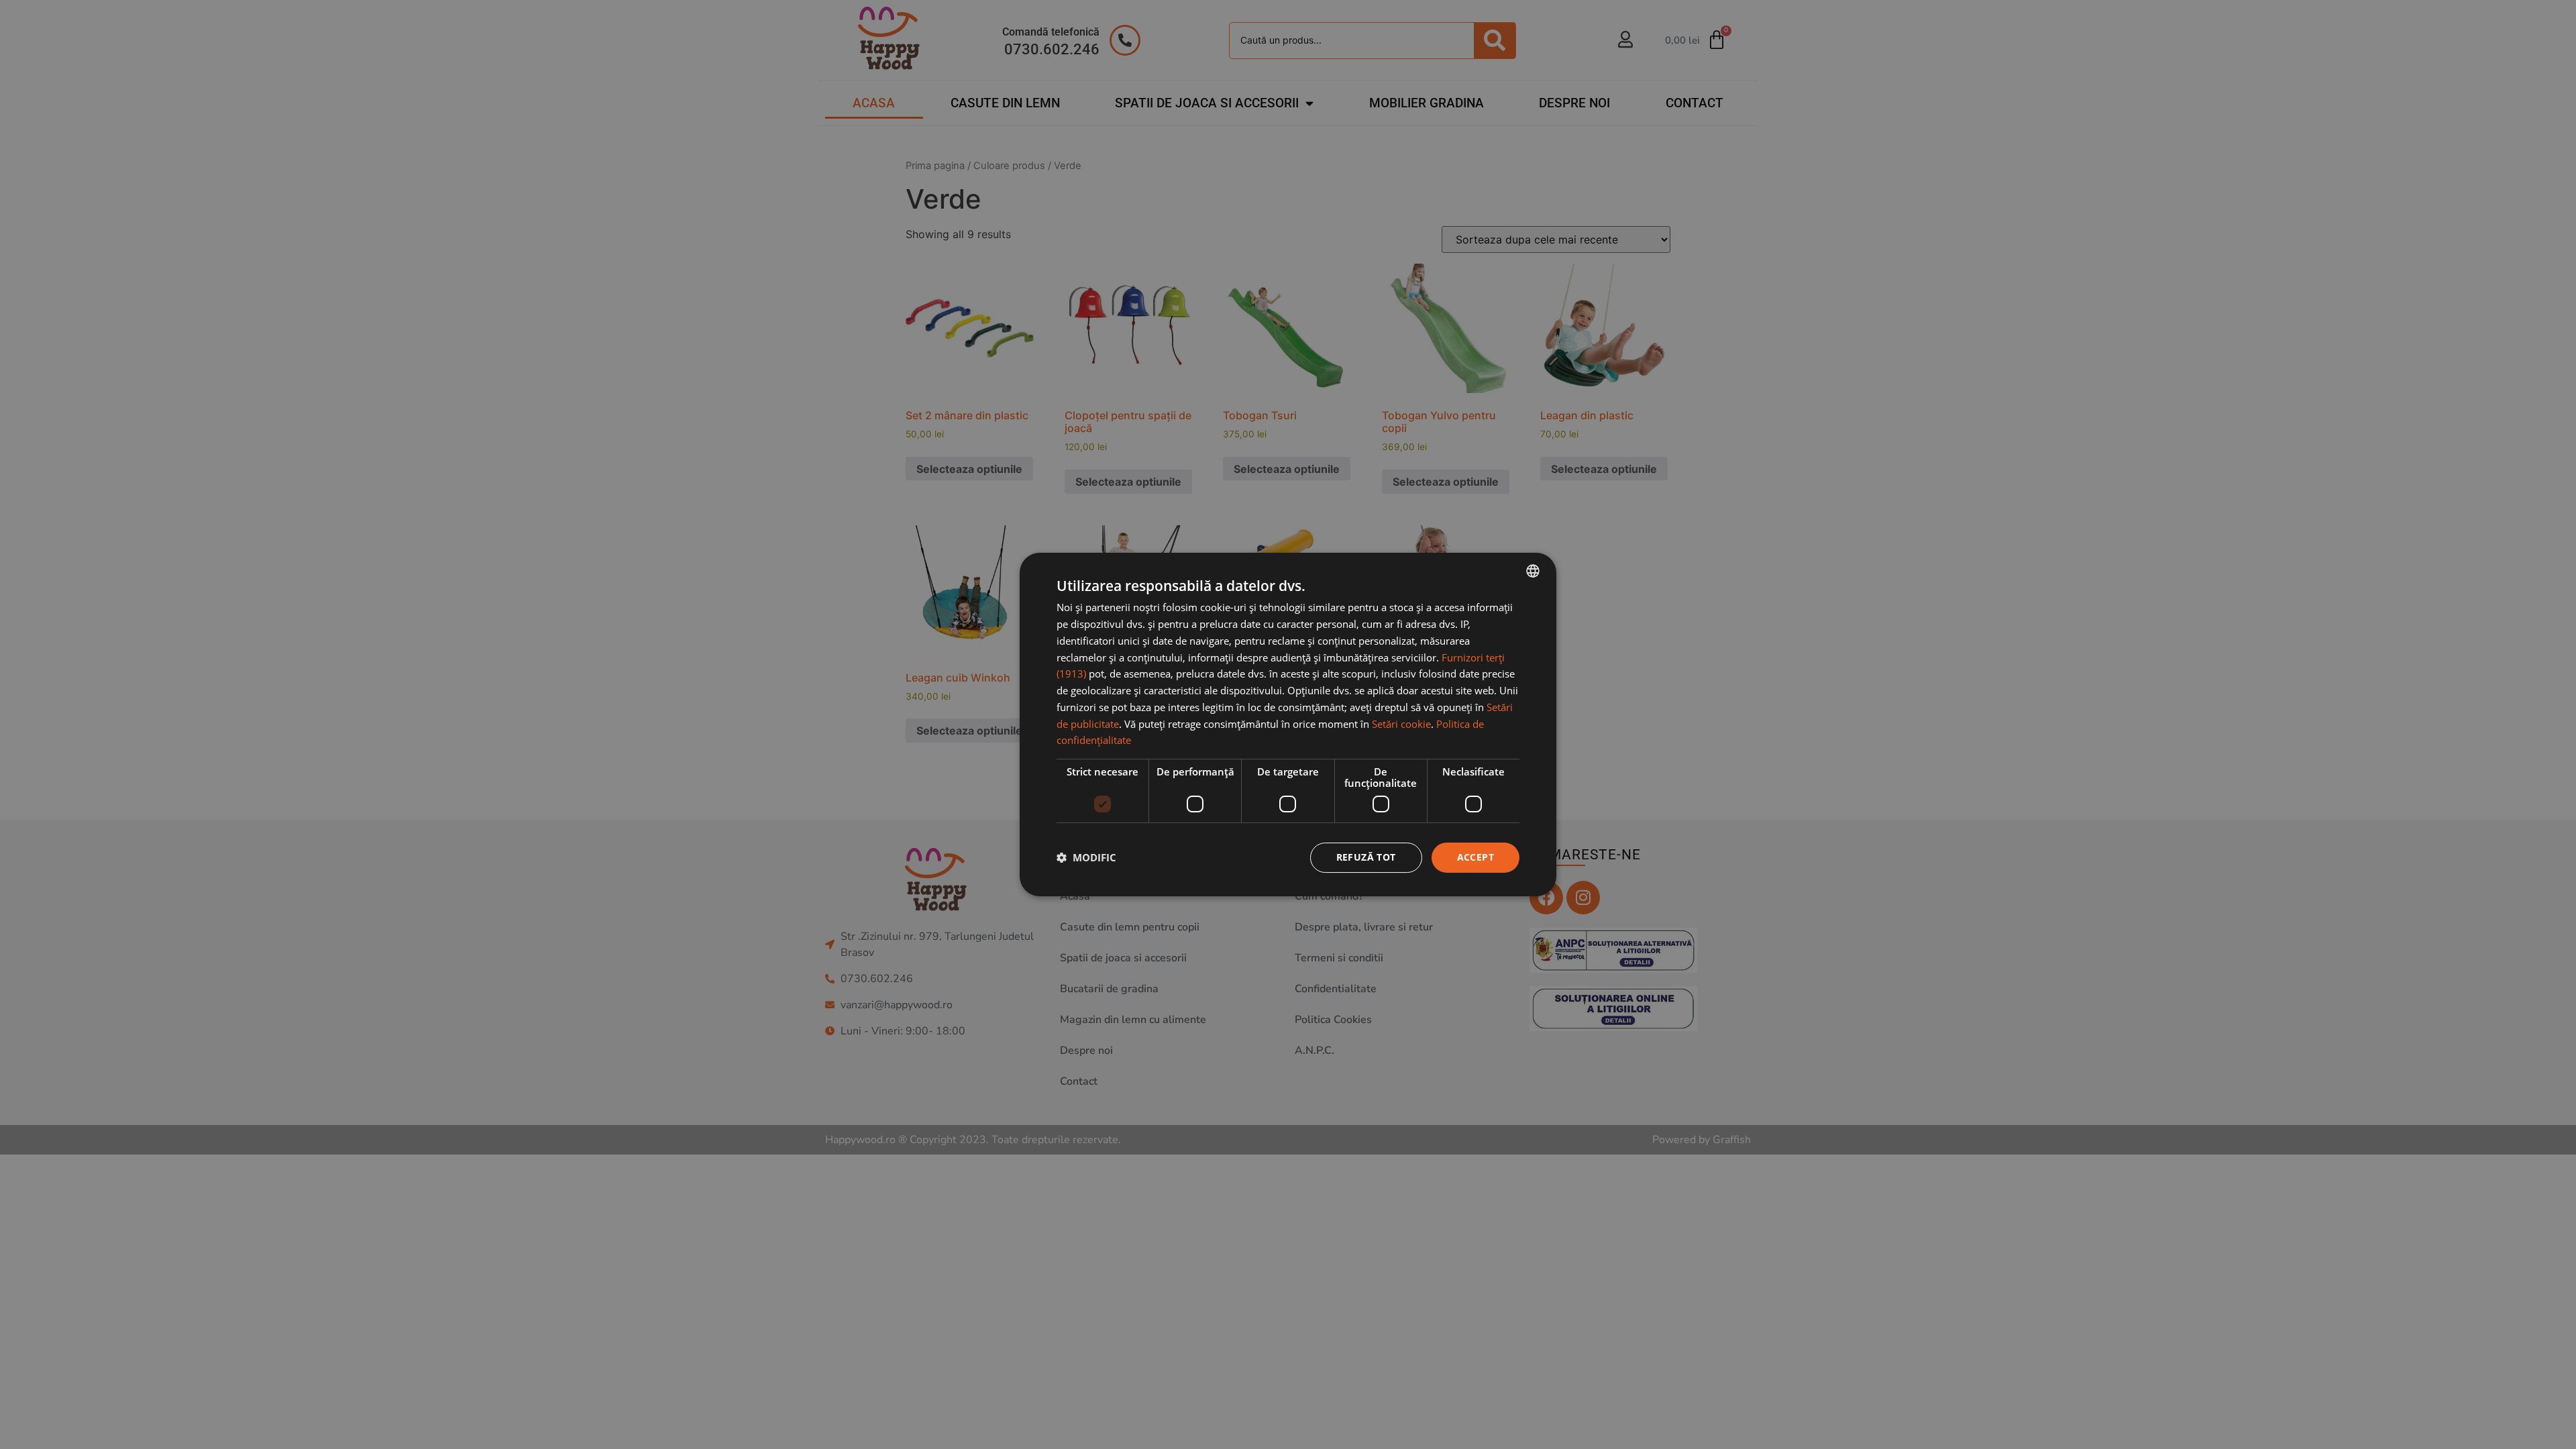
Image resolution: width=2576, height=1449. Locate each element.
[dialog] (1288, 724)
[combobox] (1533, 571)
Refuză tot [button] (1366, 857)
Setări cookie (1401, 724)
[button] (1086, 858)
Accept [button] (1475, 857)
